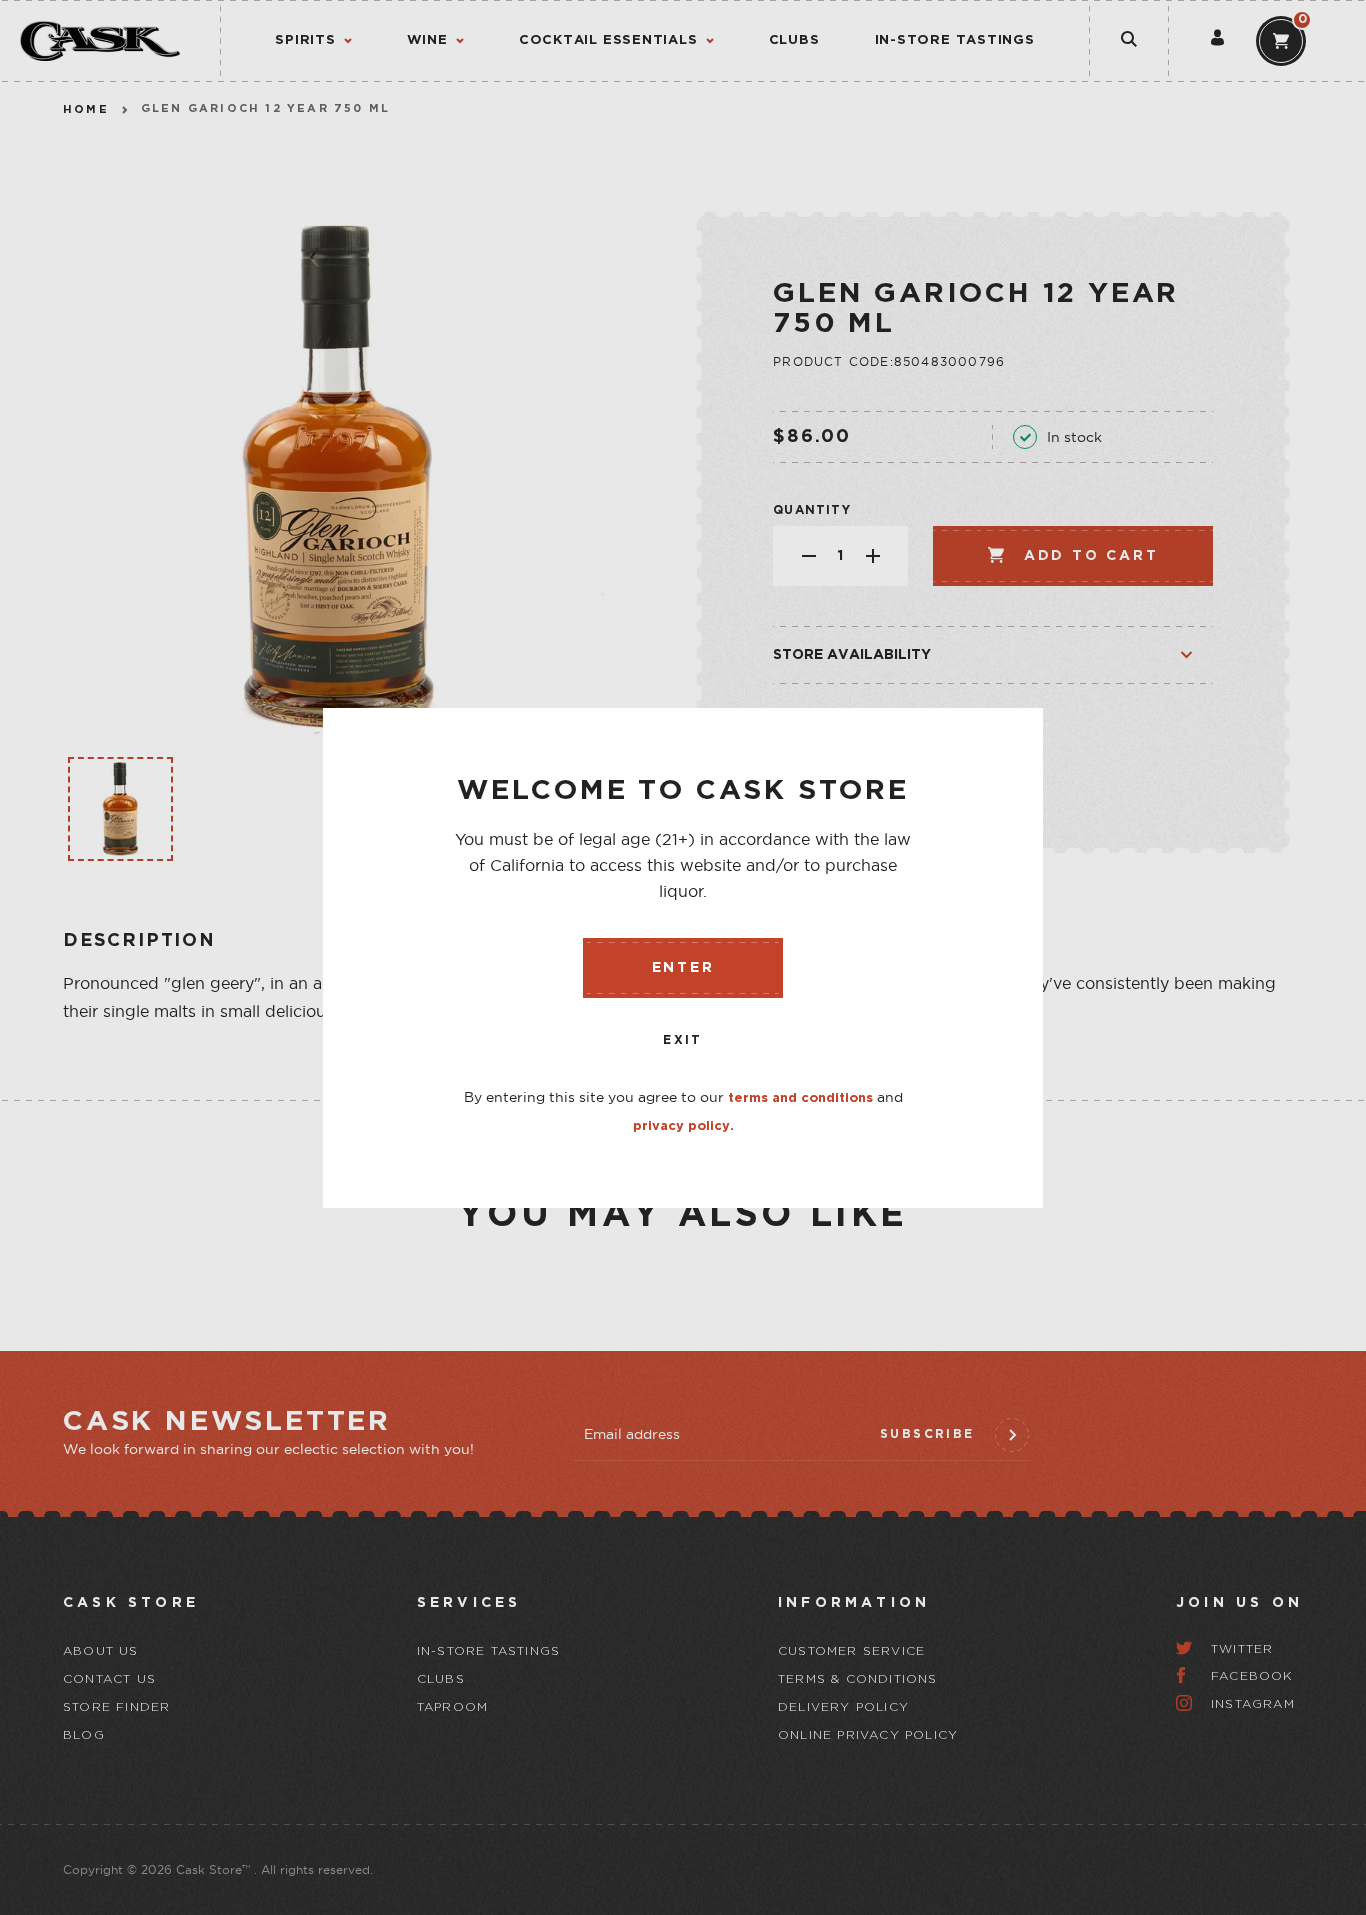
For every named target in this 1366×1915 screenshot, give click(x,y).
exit (683, 1040)
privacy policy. (683, 1126)
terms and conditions (800, 1098)
